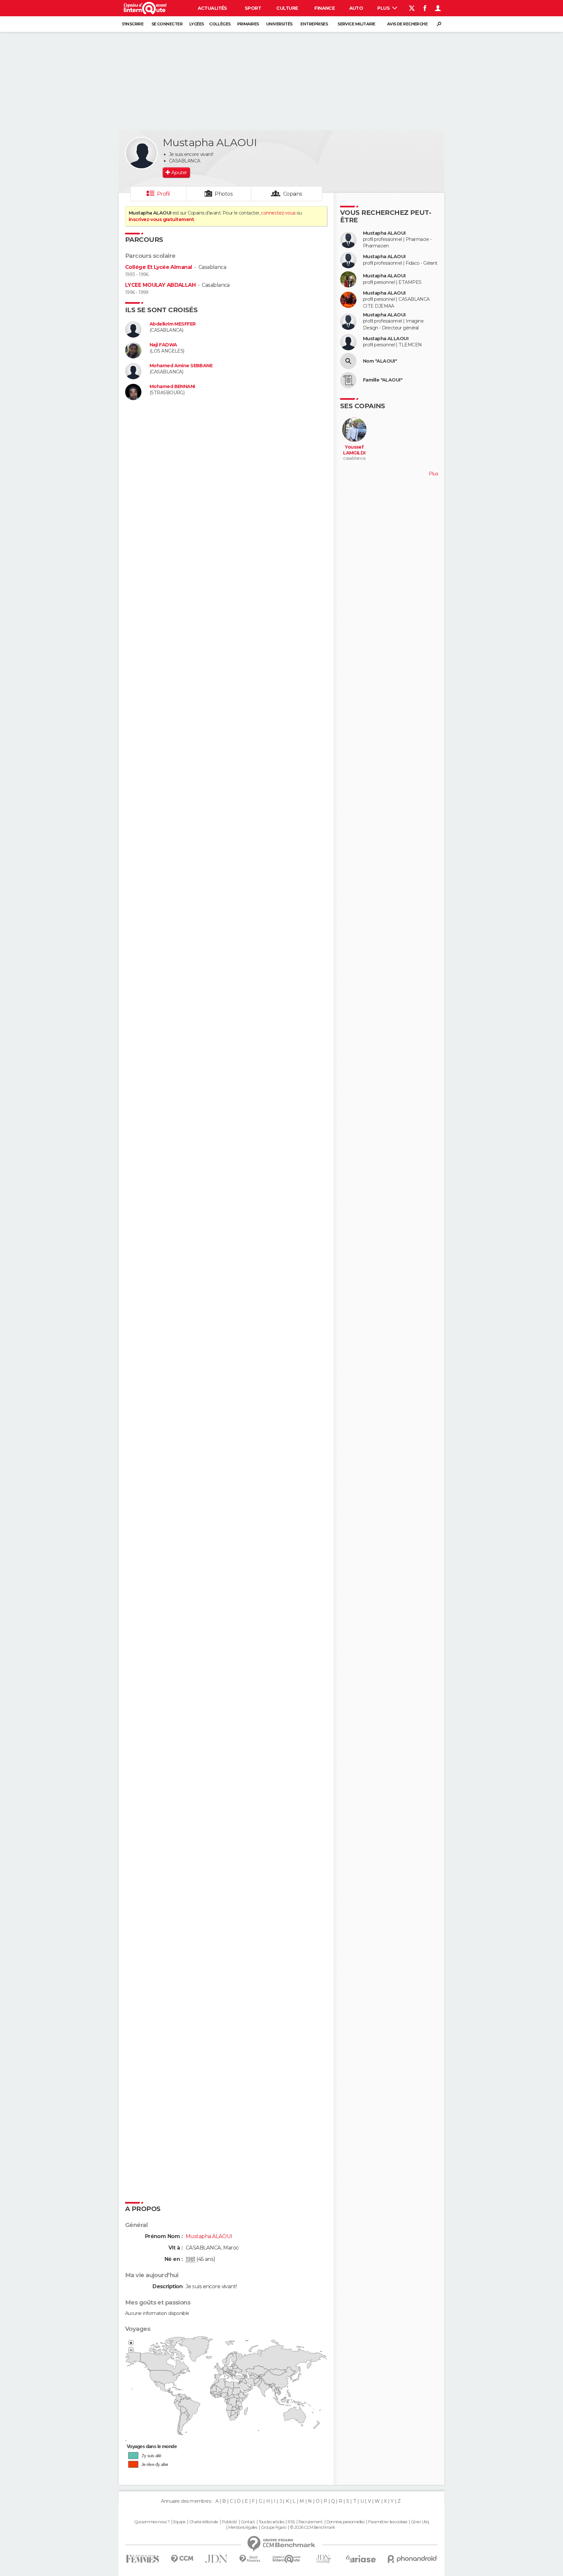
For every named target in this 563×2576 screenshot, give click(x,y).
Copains (293, 194)
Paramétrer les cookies (388, 2522)
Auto (356, 8)
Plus (384, 8)
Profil (164, 194)
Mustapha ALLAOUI (386, 339)
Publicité (230, 2522)
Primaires (248, 24)
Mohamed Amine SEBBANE (181, 366)
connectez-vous (278, 213)
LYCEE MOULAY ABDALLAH (160, 285)
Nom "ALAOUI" (380, 361)
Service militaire (356, 24)
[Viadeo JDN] (323, 2559)
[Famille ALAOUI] (348, 380)
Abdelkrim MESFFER (173, 324)
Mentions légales (243, 2527)
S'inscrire (133, 24)
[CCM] (182, 2559)
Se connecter (167, 24)
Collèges (220, 24)
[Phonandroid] (412, 2559)
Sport (253, 8)
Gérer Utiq (420, 2522)
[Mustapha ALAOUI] (141, 153)
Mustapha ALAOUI (384, 233)
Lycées (197, 24)
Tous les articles (271, 2522)
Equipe (180, 2522)
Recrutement (310, 2522)
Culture (287, 8)
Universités (279, 24)
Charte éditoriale (204, 2522)
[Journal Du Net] (217, 2559)
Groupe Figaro (274, 2527)
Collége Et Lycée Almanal (159, 267)
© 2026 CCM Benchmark (312, 2527)
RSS (291, 2522)
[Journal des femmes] (143, 2559)
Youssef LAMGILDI (354, 450)
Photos (224, 194)
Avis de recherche (407, 24)
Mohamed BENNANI (172, 387)
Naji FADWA (163, 345)
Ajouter (179, 173)
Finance (325, 8)
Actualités (212, 8)
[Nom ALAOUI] (348, 361)
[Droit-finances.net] (250, 2559)
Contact (248, 2522)
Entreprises (314, 24)
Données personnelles (346, 2522)
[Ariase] (361, 2559)
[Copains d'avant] (287, 2559)
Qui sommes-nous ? (152, 2522)
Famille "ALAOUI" (383, 380)
